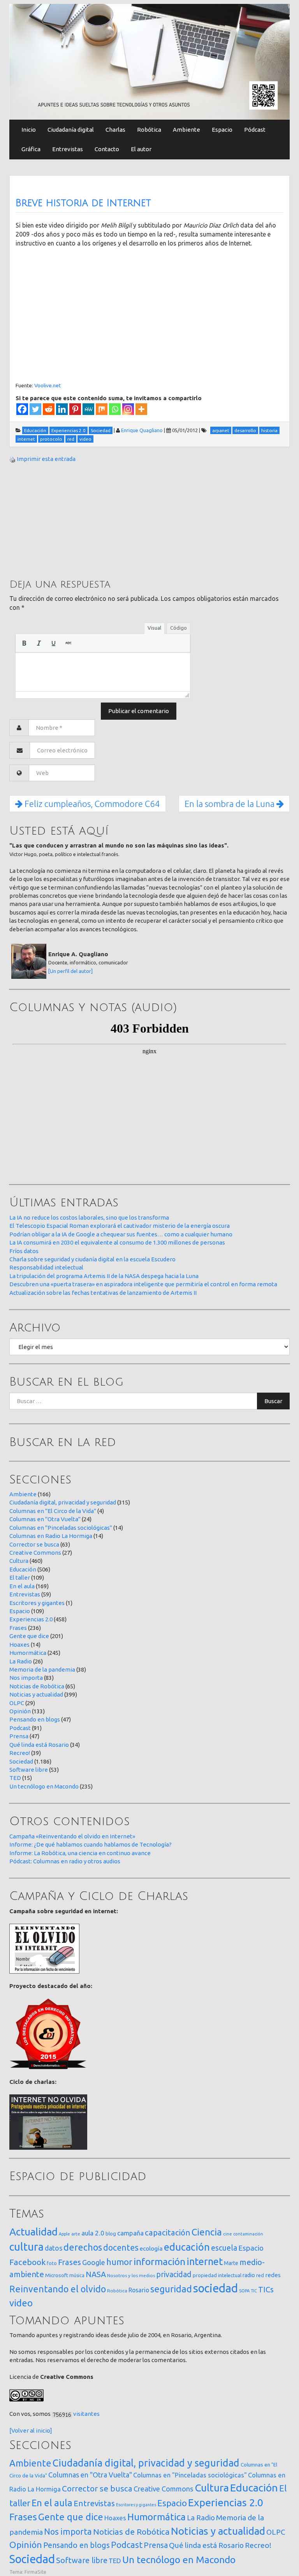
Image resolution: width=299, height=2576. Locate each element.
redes (273, 2275)
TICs (266, 2289)
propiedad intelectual (217, 2275)
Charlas (115, 130)
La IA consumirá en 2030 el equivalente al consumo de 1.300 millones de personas (117, 1242)
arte (76, 2234)
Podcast (20, 1728)
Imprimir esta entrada (46, 459)
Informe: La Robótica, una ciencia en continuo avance (80, 1853)
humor (119, 2262)
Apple (64, 2234)
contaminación (248, 2234)
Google (94, 2262)
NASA (96, 2274)
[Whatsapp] (115, 409)
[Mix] (102, 409)
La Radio (21, 1661)
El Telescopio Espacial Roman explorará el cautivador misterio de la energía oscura (120, 1226)
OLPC (17, 1703)
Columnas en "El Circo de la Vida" (53, 1511)
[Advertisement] (68, 520)
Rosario (139, 2290)
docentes (121, 2248)
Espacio (222, 130)
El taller (20, 1578)
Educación (23, 1569)
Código (179, 628)
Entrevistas (68, 149)
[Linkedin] (62, 409)
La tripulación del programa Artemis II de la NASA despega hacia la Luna (104, 1276)
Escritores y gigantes (37, 1603)
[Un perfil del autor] (70, 971)
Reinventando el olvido (58, 2289)
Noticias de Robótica (37, 1686)
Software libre (29, 1770)
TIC (254, 2291)
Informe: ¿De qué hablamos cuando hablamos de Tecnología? (91, 1844)
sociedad (215, 2288)
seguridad (171, 2289)
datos (54, 2248)
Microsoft (57, 2275)
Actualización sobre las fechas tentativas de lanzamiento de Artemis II (103, 1293)
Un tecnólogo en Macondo (44, 1786)
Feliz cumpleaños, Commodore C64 (91, 804)
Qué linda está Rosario (39, 1745)
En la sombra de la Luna (230, 804)
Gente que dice (29, 1636)
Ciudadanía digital (71, 130)
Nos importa (26, 1678)
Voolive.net (47, 385)
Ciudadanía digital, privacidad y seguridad (63, 1502)
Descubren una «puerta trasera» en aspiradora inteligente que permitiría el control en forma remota (143, 1284)
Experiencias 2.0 (31, 1619)
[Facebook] (22, 409)
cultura (26, 2247)
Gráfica (31, 149)
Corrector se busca (34, 1544)
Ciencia (207, 2232)
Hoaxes (19, 1645)
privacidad (174, 2274)
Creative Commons (35, 1553)
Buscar (273, 1401)
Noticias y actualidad (36, 1694)
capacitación (168, 2233)
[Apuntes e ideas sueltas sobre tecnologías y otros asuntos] (149, 61)
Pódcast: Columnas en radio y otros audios (65, 1861)
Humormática (28, 1653)
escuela (224, 2248)
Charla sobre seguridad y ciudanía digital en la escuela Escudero (92, 1259)
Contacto (107, 149)
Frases (18, 1628)
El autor (141, 149)
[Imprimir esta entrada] (12, 459)
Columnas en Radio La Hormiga (51, 1536)
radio (249, 2275)
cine (228, 2234)
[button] (24, 643)
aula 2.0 (93, 2233)
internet (205, 2261)
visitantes (86, 2414)
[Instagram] (128, 409)
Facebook (27, 2262)
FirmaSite (35, 2572)
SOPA (244, 2291)
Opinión (20, 1711)
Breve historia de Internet (83, 203)
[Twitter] (35, 409)
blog (111, 2233)
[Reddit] (49, 409)
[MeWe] (88, 409)
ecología (151, 2248)
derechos (83, 2247)
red (260, 2275)
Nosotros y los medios (131, 2275)
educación (187, 2247)
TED (15, 1778)
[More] (141, 409)
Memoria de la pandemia (42, 1669)
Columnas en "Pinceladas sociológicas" (61, 1528)
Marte (231, 2263)
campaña (130, 2233)
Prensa (19, 1736)
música (77, 2275)
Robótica (149, 130)
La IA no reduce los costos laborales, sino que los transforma (89, 1217)
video (21, 2303)
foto (52, 2263)
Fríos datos (24, 1251)
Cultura (19, 1561)
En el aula (22, 1586)
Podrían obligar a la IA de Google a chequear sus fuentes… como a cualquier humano (121, 1234)
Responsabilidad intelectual (46, 1267)
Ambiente (186, 130)
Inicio (29, 130)
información (159, 2262)
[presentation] (24, 643)
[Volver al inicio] (31, 2430)
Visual (154, 628)
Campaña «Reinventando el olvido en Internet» (72, 1836)
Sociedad (21, 1761)
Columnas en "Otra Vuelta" (45, 1519)
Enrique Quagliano (142, 430)
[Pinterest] (75, 409)
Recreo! (20, 1753)
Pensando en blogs (35, 1719)
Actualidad (33, 2232)
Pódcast (255, 130)
